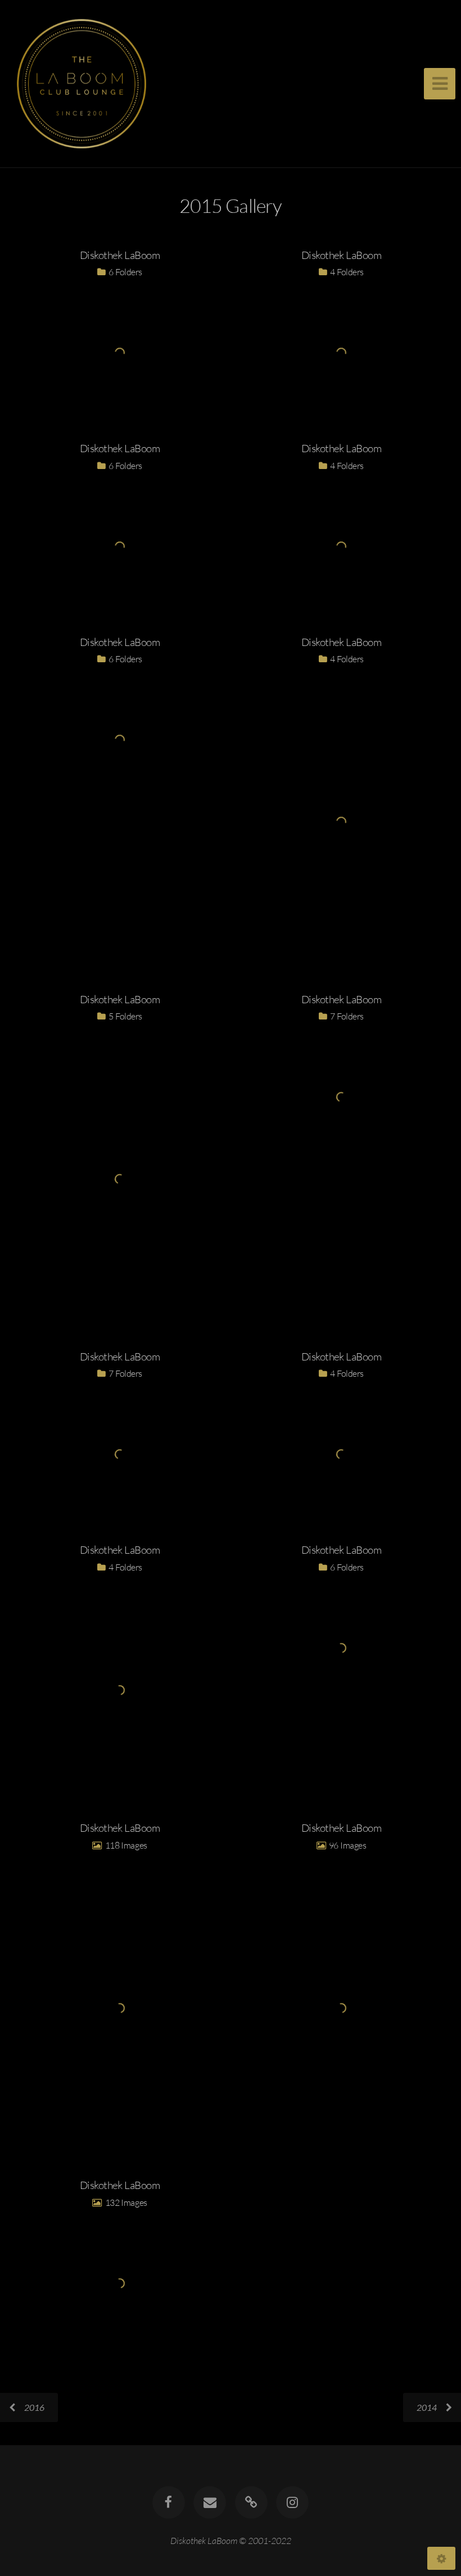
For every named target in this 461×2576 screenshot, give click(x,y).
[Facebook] (169, 2502)
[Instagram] (292, 2502)
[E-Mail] (210, 2502)
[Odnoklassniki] (251, 2502)
